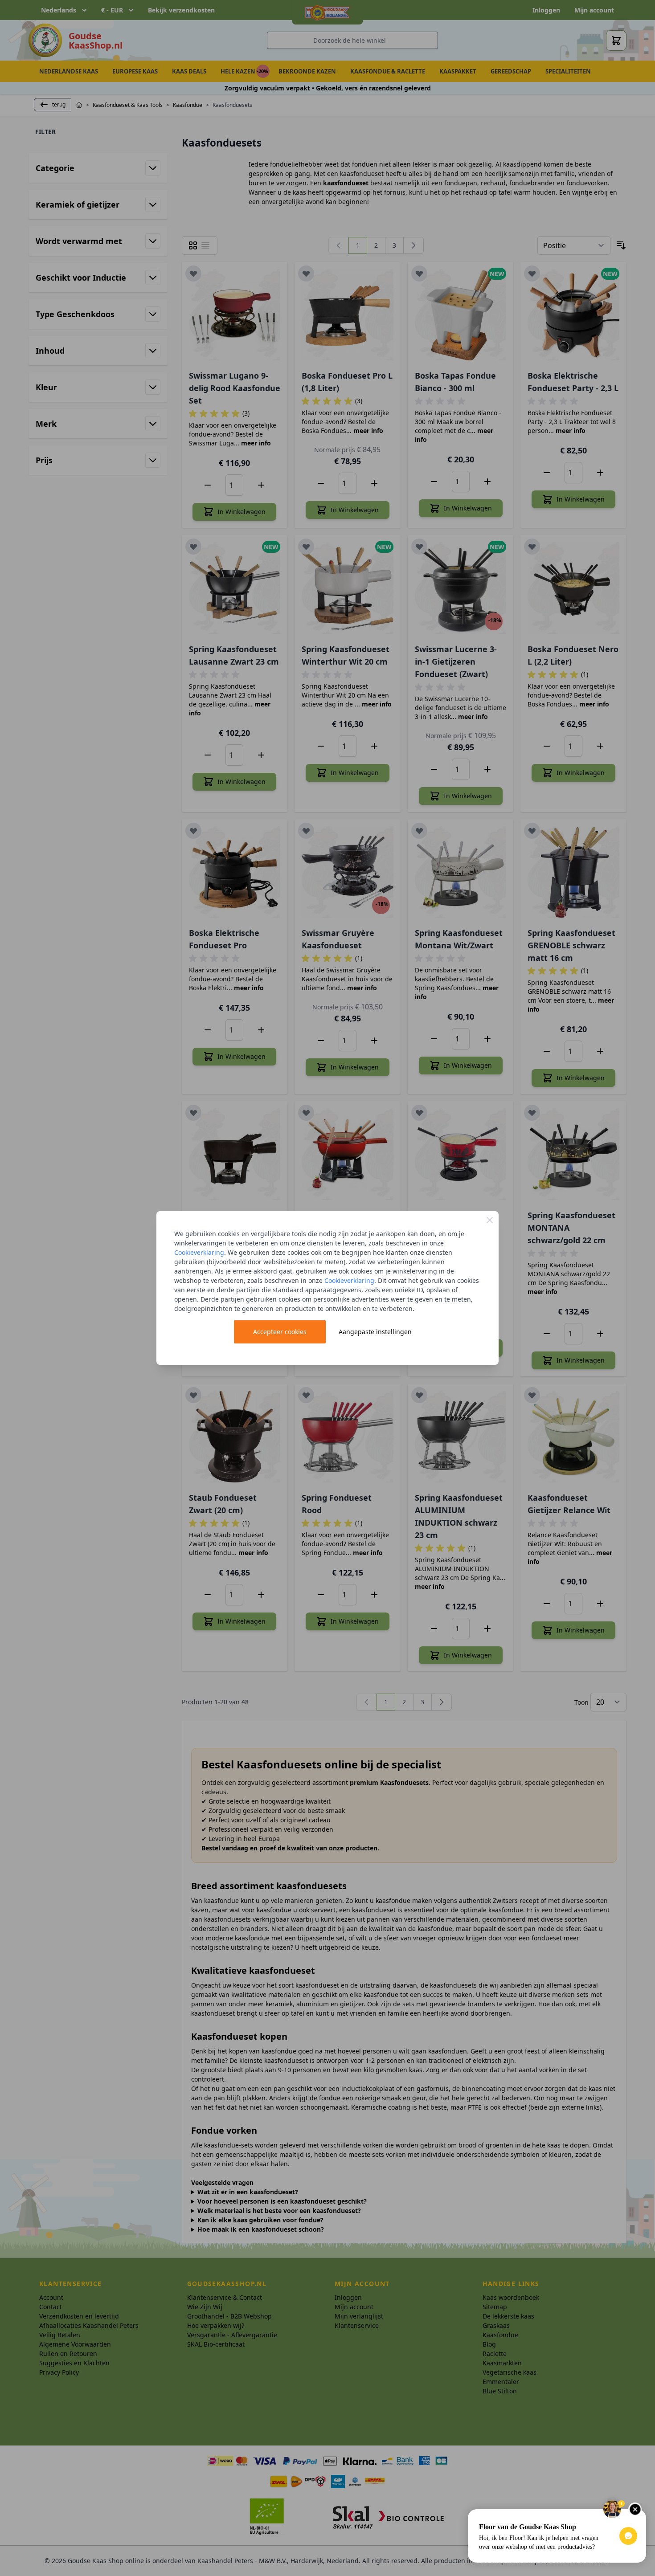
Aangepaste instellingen (375, 1332)
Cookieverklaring (199, 1252)
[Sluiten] (490, 1220)
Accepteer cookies (280, 1332)
